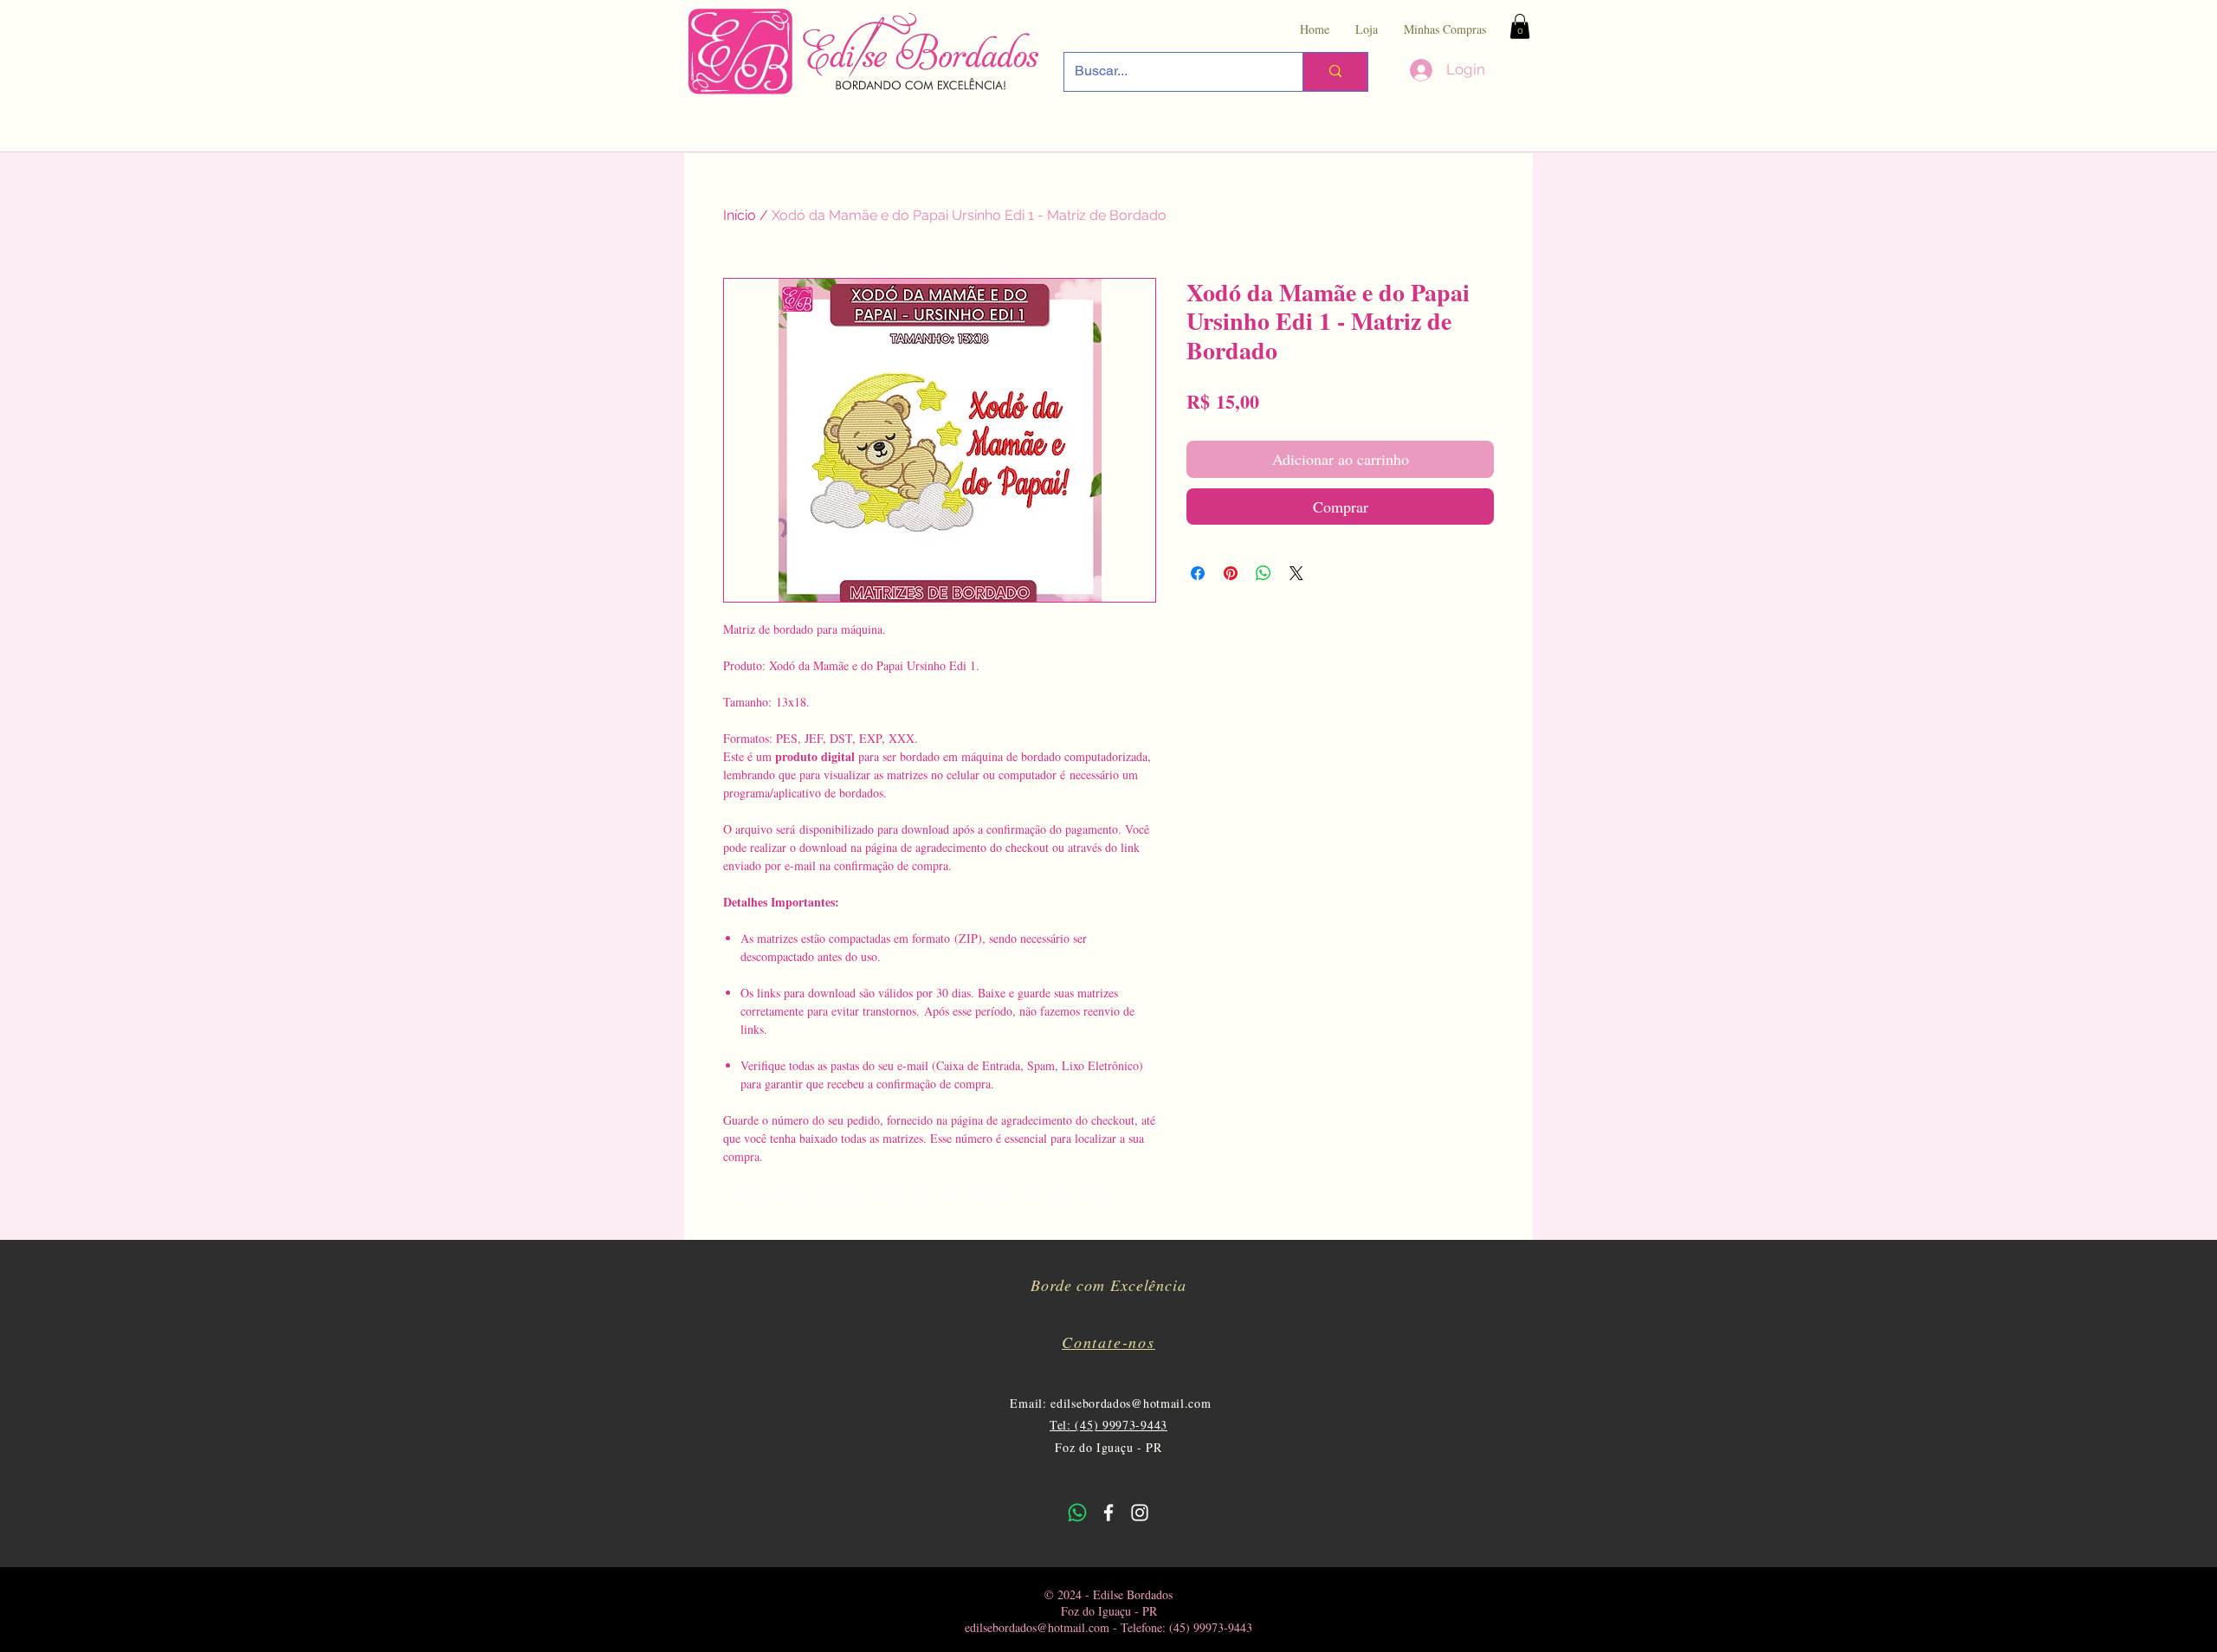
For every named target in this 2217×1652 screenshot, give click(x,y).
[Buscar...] (1335, 72)
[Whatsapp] (1077, 1513)
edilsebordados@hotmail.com (1131, 1403)
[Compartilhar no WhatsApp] (1264, 573)
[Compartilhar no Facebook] (1198, 573)
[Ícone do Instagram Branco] (1140, 1513)
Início (740, 215)
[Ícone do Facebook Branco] (1108, 1513)
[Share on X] (1296, 573)
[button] (1520, 26)
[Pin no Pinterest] (1231, 573)
